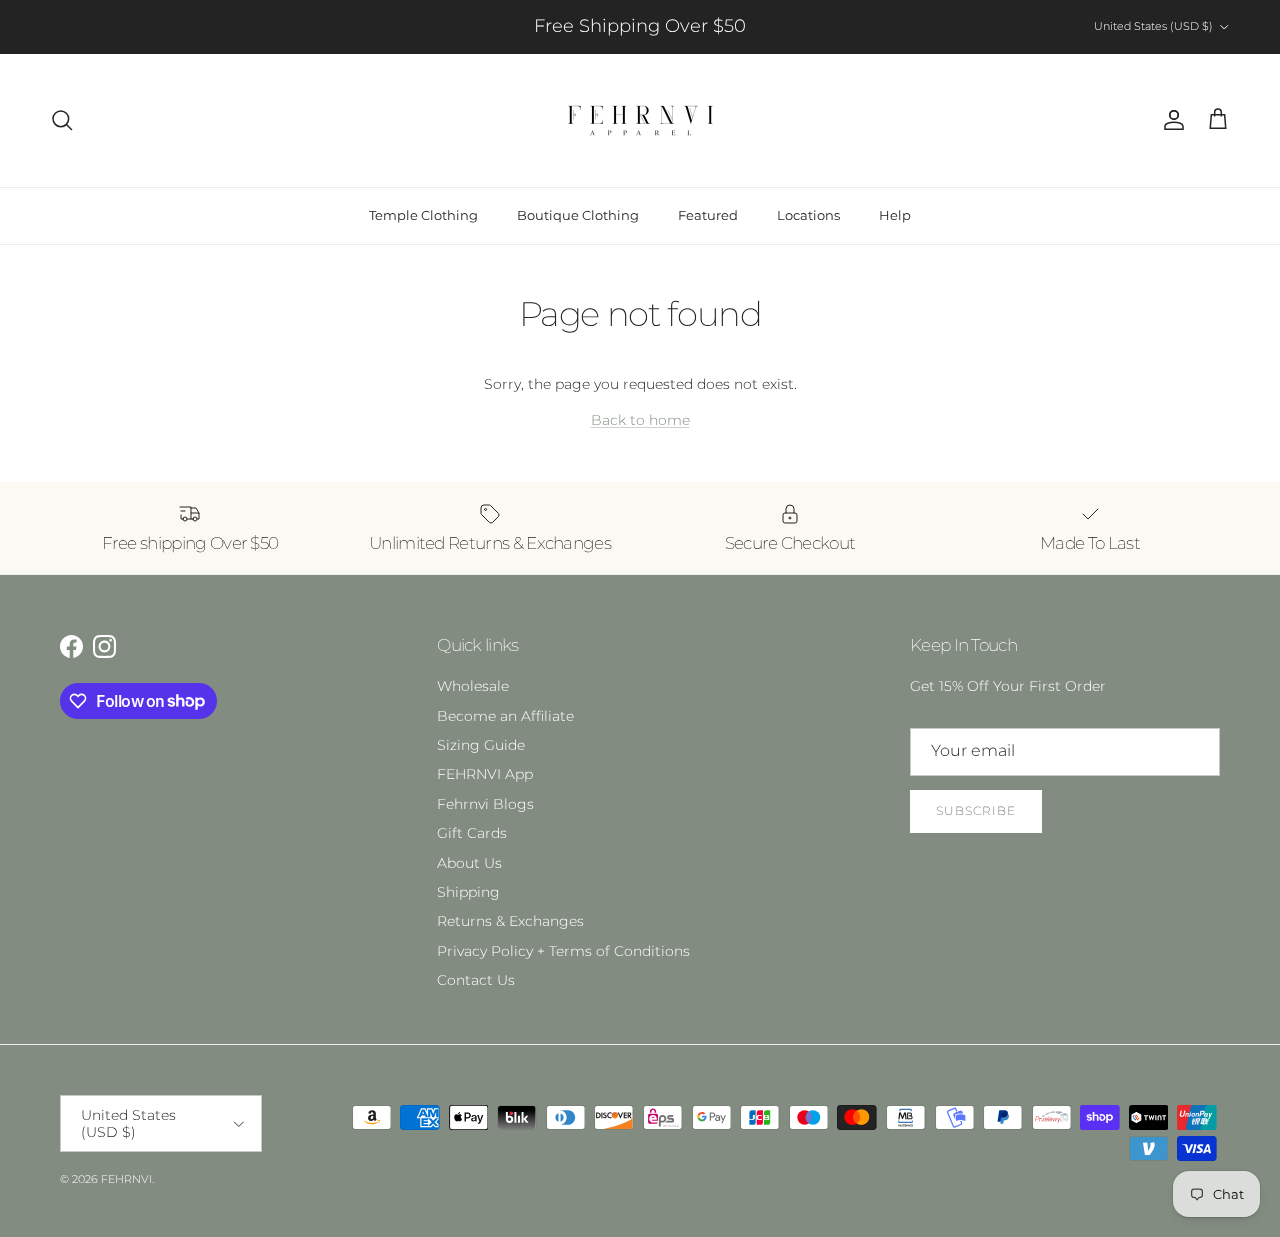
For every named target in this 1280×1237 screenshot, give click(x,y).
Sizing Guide (481, 745)
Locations (808, 215)
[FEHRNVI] (640, 120)
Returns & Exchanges (510, 921)
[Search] (62, 120)
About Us (469, 863)
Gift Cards (472, 833)
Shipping (468, 892)
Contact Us (476, 980)
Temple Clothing (423, 215)
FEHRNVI (126, 1179)
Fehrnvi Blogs (485, 804)
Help (895, 215)
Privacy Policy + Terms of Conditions (563, 951)
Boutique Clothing (578, 215)
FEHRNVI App (485, 774)
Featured (708, 215)
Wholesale (473, 686)
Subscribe (976, 810)
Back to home (640, 420)
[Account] (1170, 120)
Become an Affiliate (505, 716)
